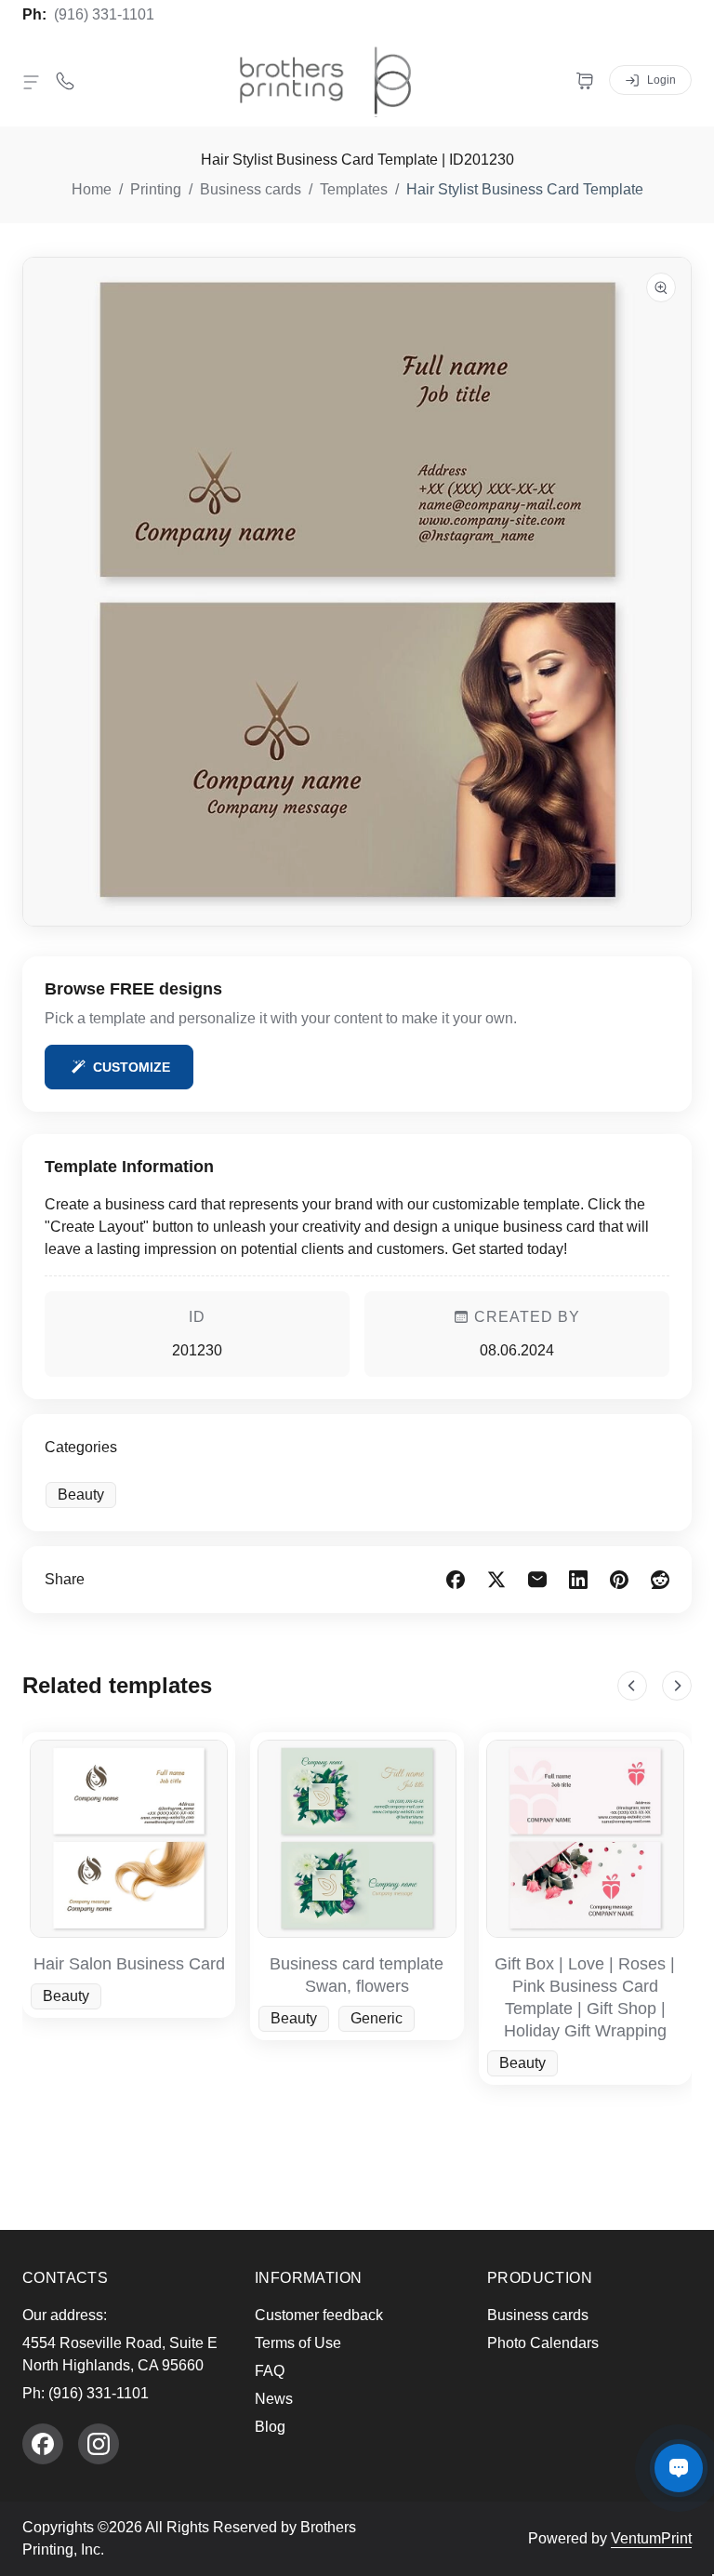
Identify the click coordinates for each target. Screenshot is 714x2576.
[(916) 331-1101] (65, 80)
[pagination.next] (677, 1686)
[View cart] (585, 80)
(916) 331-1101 (104, 14)
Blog (270, 2427)
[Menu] (32, 82)
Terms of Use (298, 2343)
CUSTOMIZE (132, 1067)
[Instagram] (99, 2444)
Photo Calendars (543, 2343)
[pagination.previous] (632, 1686)
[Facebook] (43, 2444)
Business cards (538, 2315)
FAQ (270, 2371)
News (274, 2399)
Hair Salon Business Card (129, 1964)
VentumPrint (651, 2538)
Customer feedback (319, 2315)
